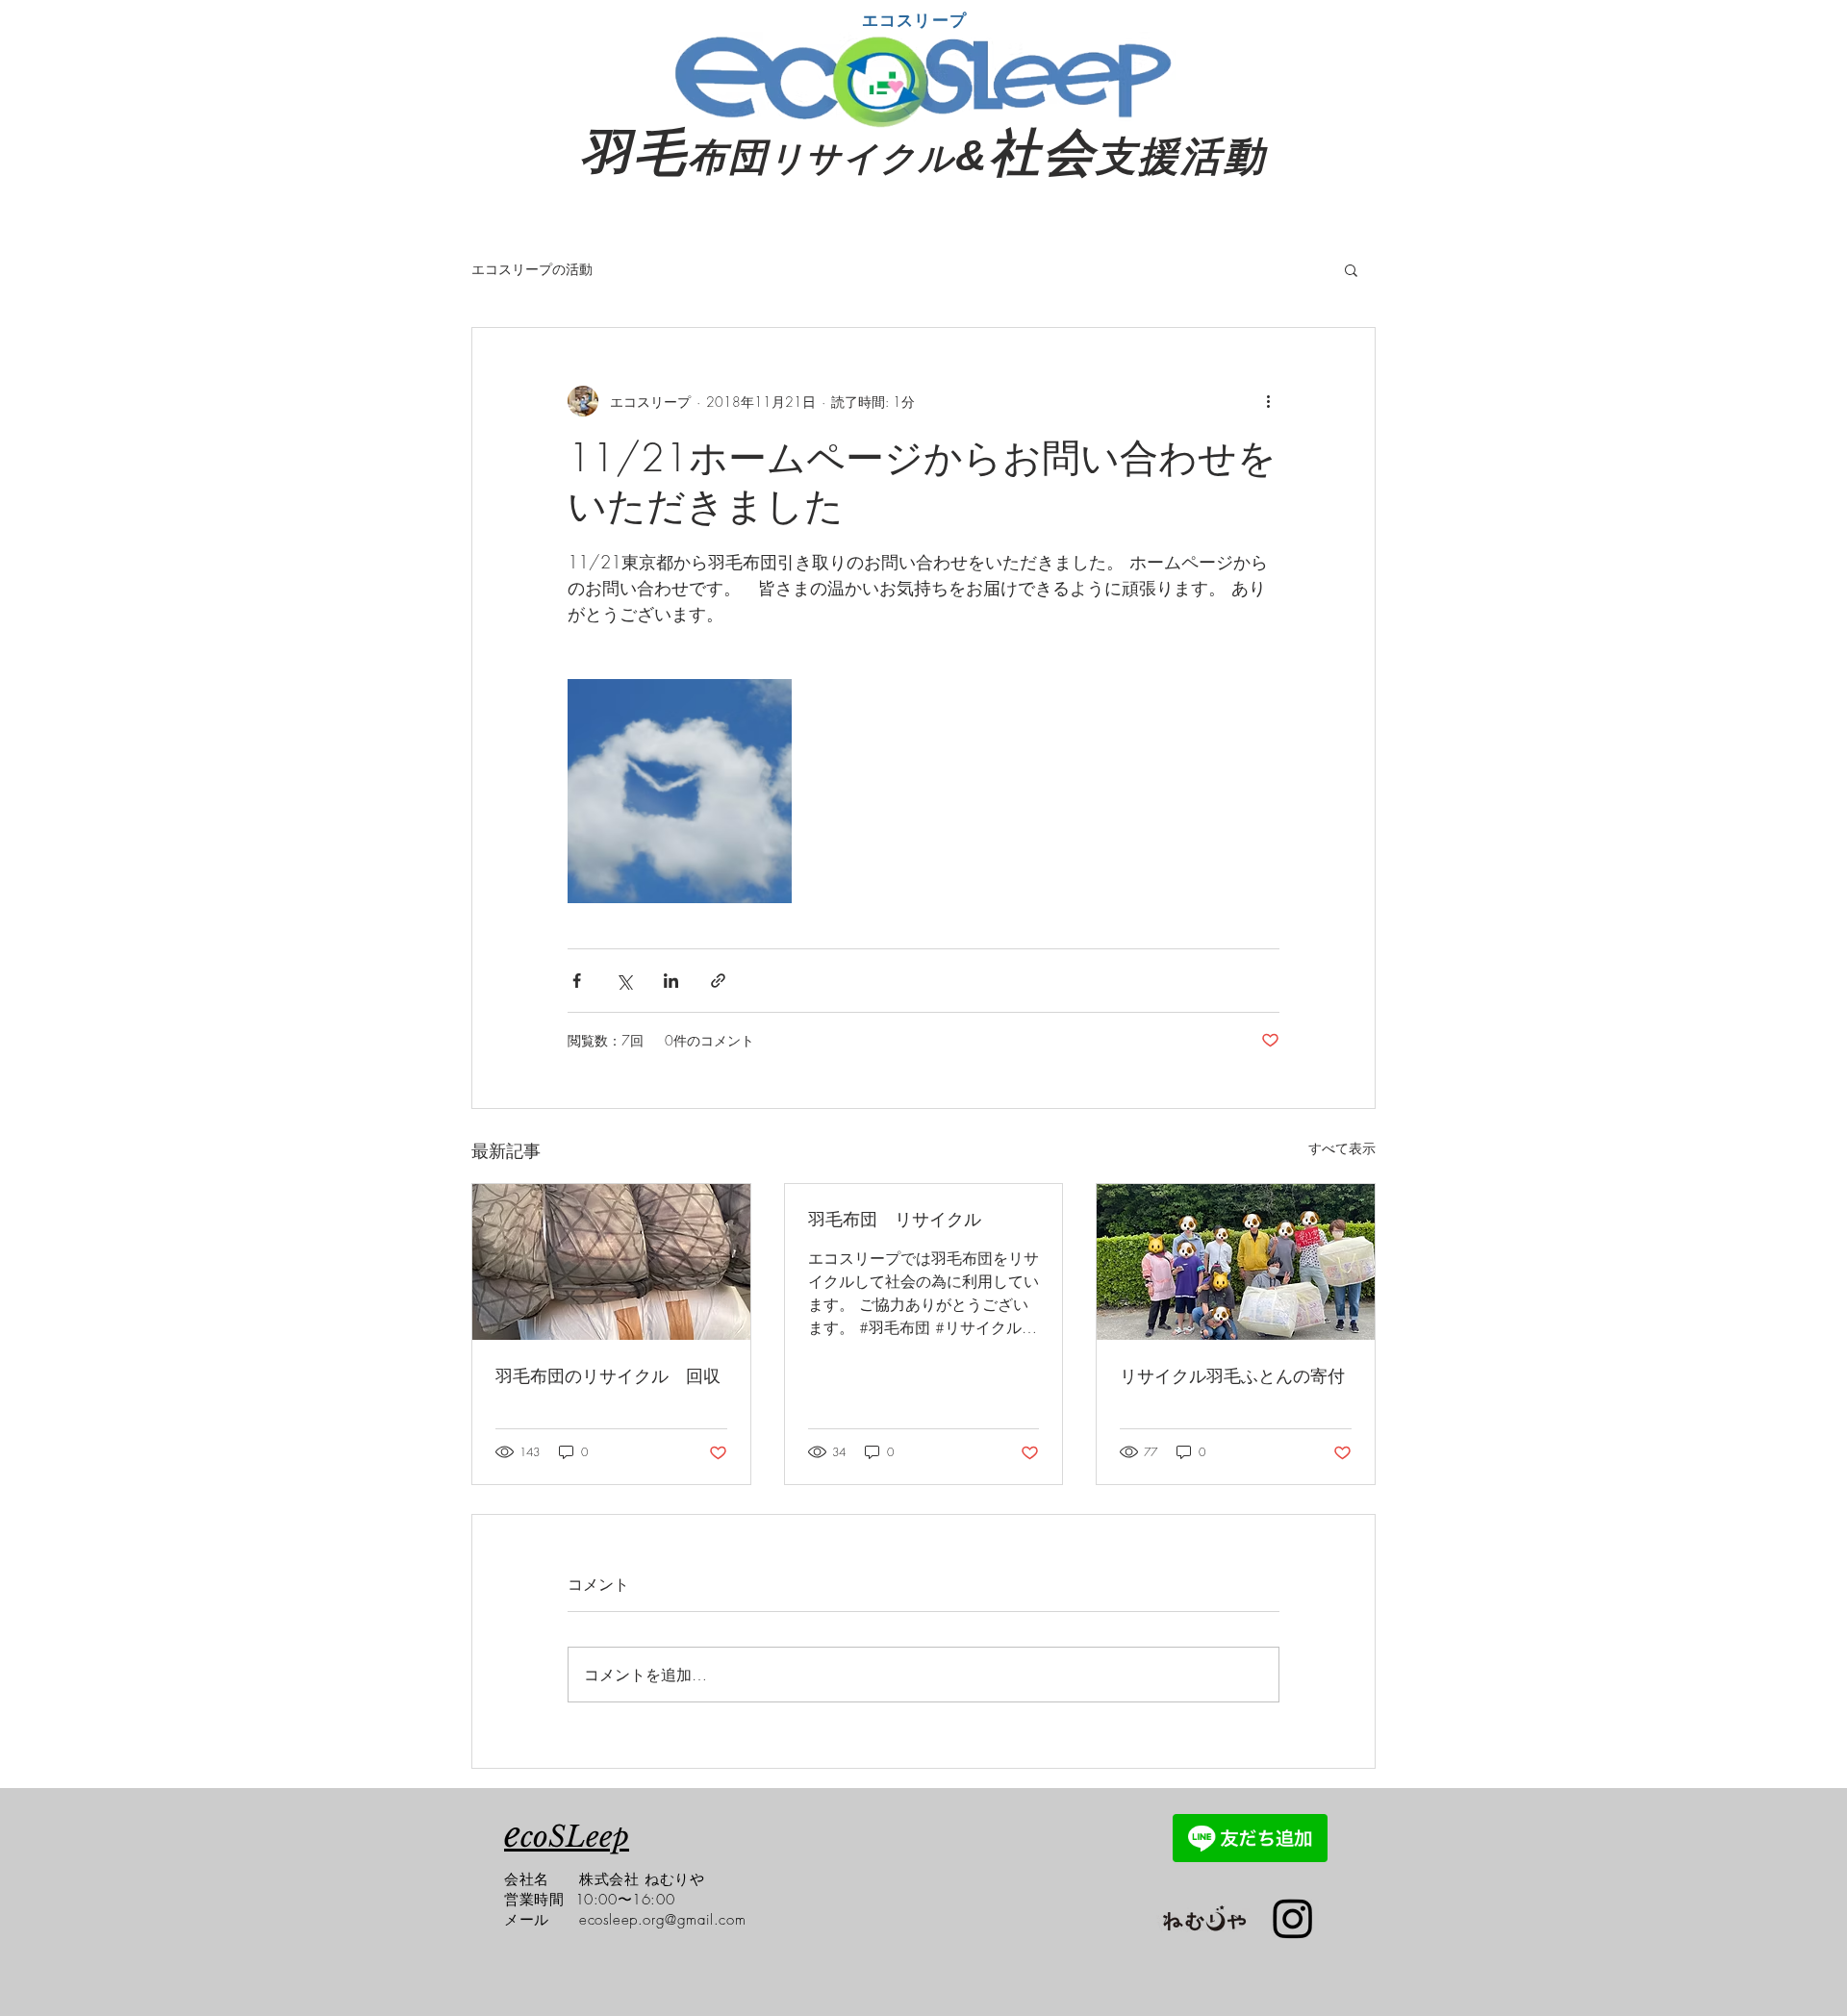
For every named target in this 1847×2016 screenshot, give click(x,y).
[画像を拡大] (680, 791)
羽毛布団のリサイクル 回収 (608, 1375)
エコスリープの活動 (532, 269)
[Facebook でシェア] (577, 981)
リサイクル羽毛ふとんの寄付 (1232, 1375)
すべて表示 (1342, 1148)
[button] (1351, 269)
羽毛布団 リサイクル (895, 1219)
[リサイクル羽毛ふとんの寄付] (1236, 1262)
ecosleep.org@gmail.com (662, 1920)
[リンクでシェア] (718, 981)
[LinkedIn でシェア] (671, 981)
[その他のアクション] (1268, 401)
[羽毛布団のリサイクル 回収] (611, 1262)
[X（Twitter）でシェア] (624, 981)
